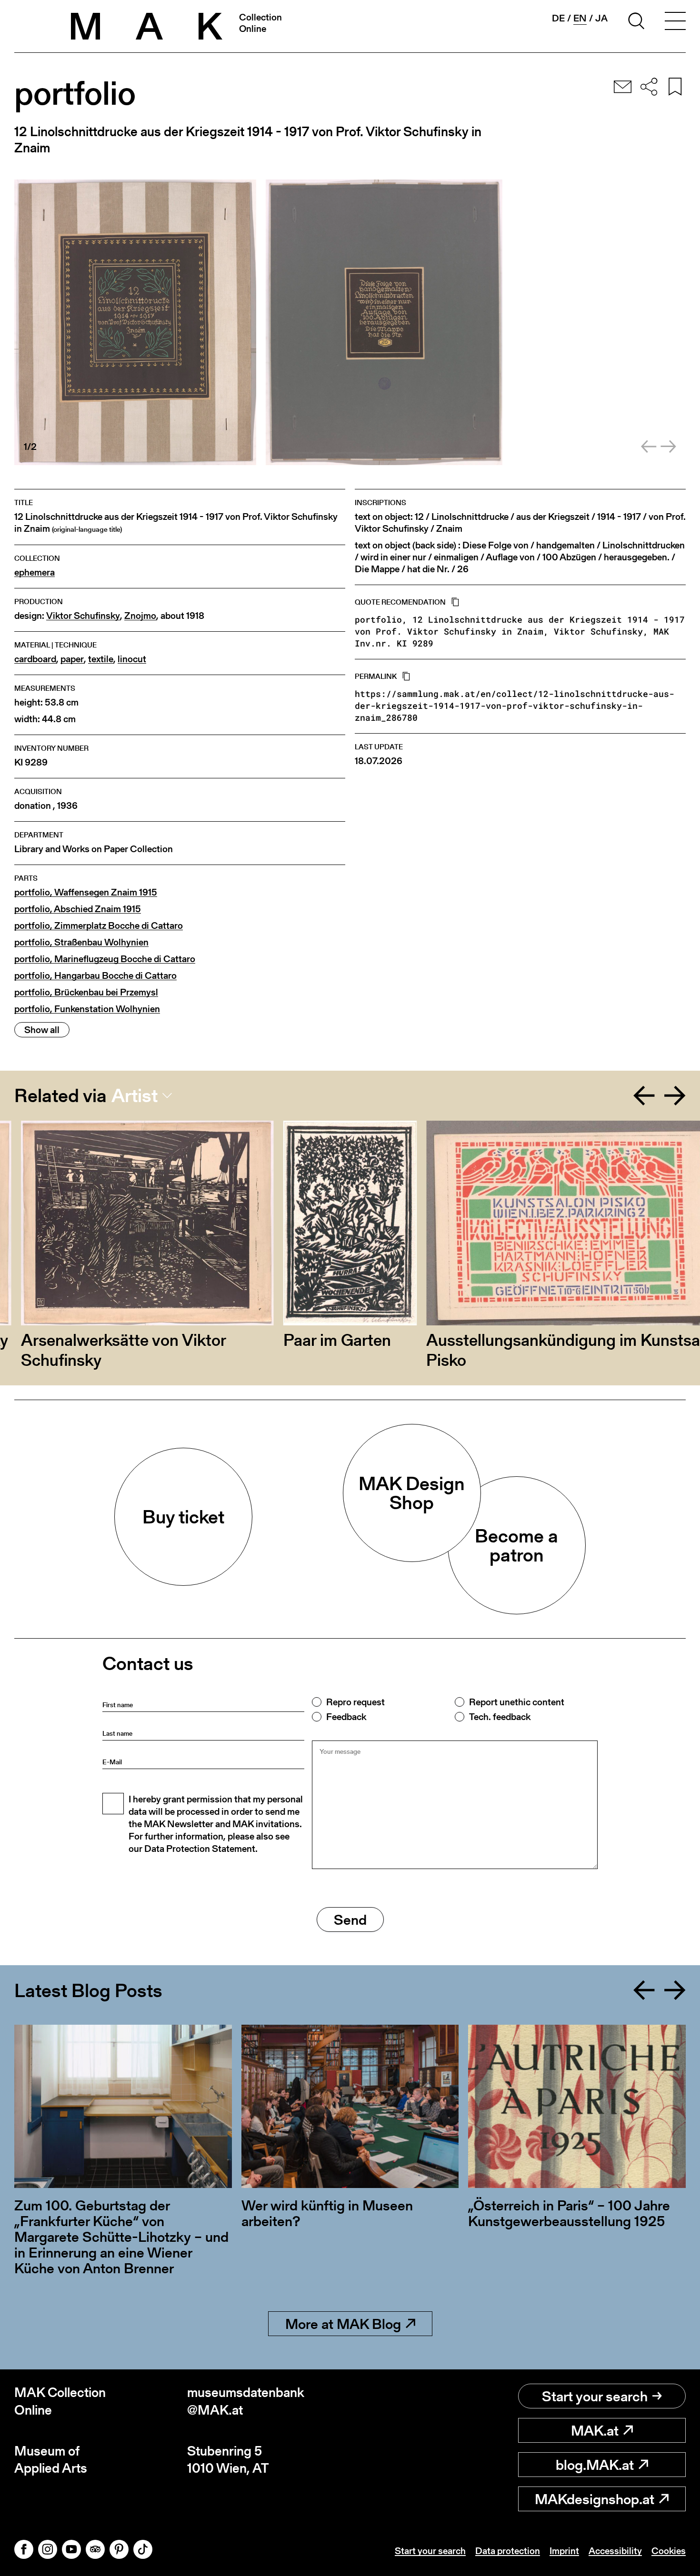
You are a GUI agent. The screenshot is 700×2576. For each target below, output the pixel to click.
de (558, 18)
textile (101, 659)
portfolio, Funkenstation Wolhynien (87, 1009)
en (580, 18)
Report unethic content (517, 1702)
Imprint (564, 2551)
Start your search (595, 2396)
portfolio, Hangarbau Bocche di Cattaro (95, 976)
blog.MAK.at (595, 2465)
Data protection (508, 2551)
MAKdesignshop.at (595, 2499)
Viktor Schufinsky (83, 616)
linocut (132, 659)
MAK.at (595, 2430)
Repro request (355, 1702)
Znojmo (140, 616)
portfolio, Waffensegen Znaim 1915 (86, 892)
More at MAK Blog (343, 2324)
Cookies (669, 2551)
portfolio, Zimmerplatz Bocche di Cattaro (99, 926)
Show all (42, 1030)
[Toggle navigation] (675, 22)
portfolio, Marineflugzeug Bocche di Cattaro (105, 959)
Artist (135, 1095)
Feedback (346, 1717)
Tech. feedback (500, 1717)
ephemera (35, 572)
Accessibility (615, 2551)
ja (601, 18)
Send (350, 1920)
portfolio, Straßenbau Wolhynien (81, 942)
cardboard (35, 659)
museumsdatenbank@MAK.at (246, 2401)
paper (72, 659)
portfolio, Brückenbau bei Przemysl (86, 992)
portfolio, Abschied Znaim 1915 (78, 909)
